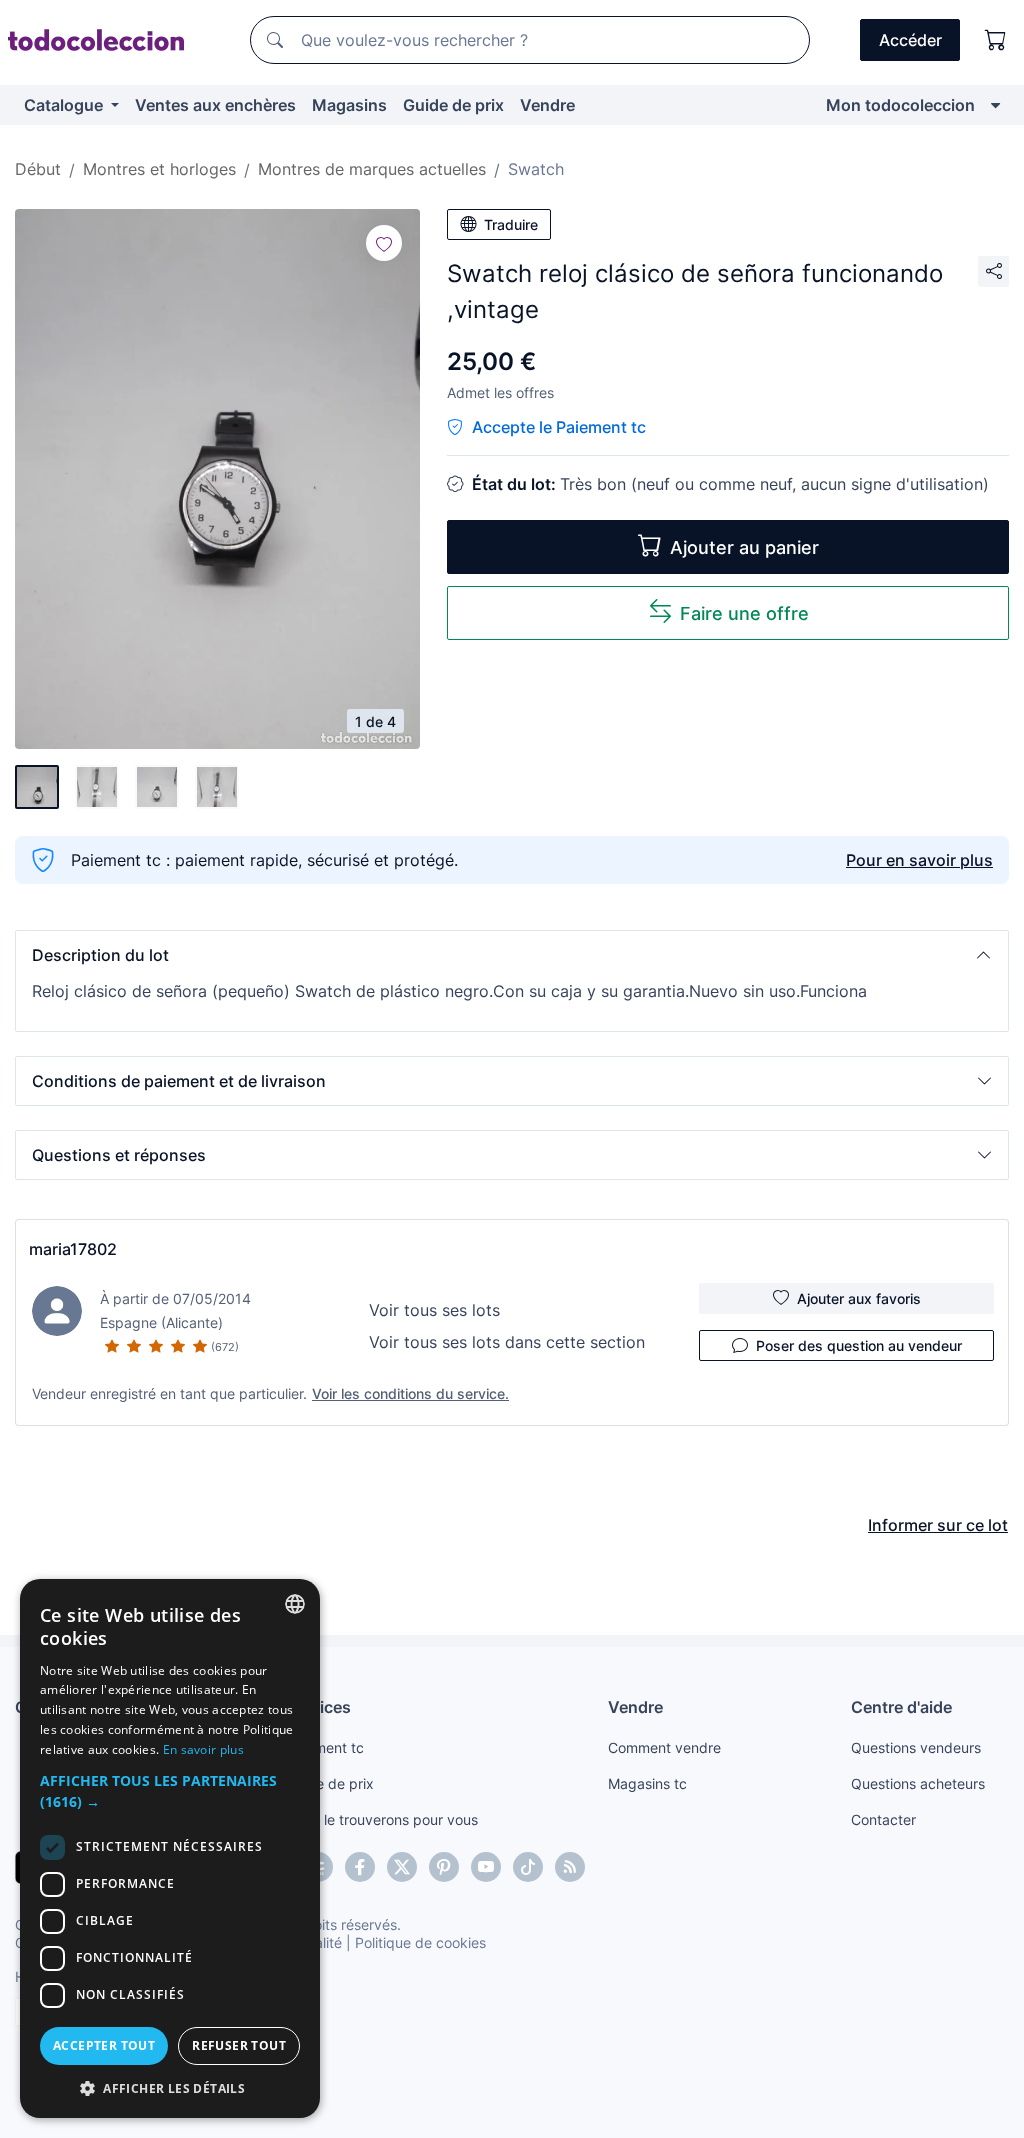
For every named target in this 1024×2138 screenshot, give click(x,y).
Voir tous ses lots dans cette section (507, 1342)
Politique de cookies (420, 1942)
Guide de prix (453, 105)
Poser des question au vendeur (859, 1345)
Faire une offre (744, 613)
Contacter (883, 1819)
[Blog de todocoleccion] (570, 1867)
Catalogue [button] (65, 105)
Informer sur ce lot (938, 1525)
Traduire (511, 224)
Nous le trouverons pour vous (382, 1819)
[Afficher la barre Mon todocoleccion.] (995, 105)
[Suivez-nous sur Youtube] (486, 1867)
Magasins (349, 105)
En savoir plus (203, 1749)
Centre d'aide (901, 1707)
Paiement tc (325, 1747)
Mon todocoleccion (900, 105)
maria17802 (73, 1249)
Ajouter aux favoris (859, 1298)
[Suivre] (384, 243)
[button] (512, 955)
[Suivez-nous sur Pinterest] (444, 1867)
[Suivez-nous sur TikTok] (528, 1867)
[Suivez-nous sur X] (402, 1867)
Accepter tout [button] (104, 2045)
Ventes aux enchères (215, 105)
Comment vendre (664, 1747)
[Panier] (996, 40)
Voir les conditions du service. (410, 1393)
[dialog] (170, 1848)
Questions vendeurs (916, 1747)
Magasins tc (647, 1783)
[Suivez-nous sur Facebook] (360, 1867)
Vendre (547, 105)
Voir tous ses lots (434, 1310)
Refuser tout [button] (239, 2045)
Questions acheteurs (918, 1783)
